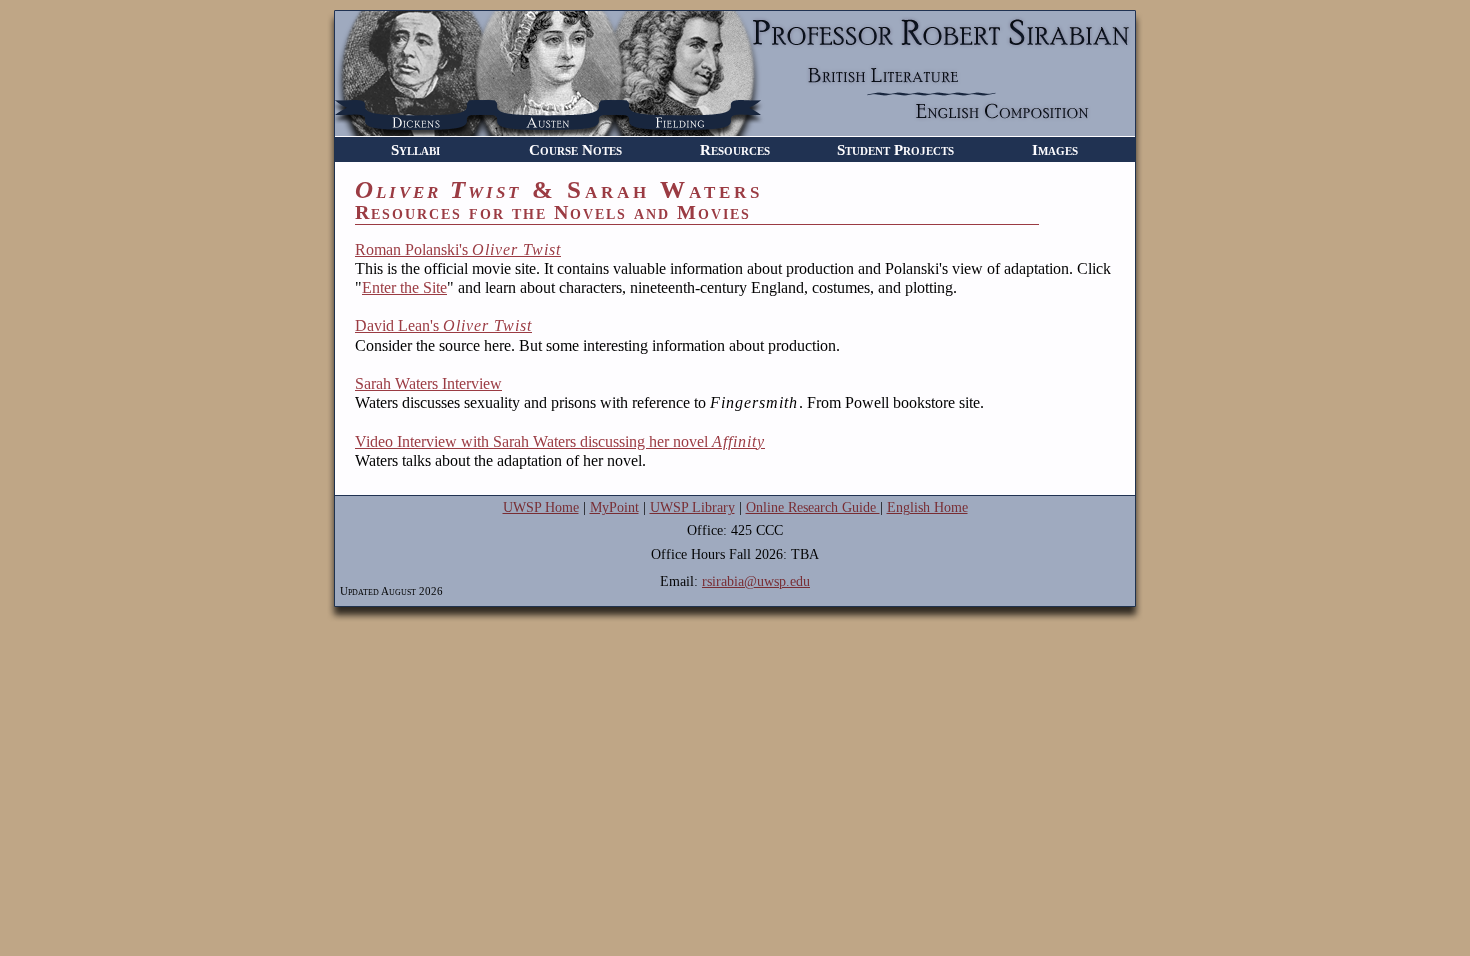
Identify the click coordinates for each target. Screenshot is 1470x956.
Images (1055, 149)
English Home (927, 507)
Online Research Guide (813, 507)
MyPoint (614, 507)
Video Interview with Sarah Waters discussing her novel (560, 441)
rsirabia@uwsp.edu (756, 581)
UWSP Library (692, 507)
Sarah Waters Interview (428, 383)
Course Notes (575, 149)
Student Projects (895, 149)
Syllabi (415, 149)
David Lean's (443, 325)
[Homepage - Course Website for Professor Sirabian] (735, 130)
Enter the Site (404, 287)
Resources (735, 149)
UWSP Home (541, 507)
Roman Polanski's (458, 249)
